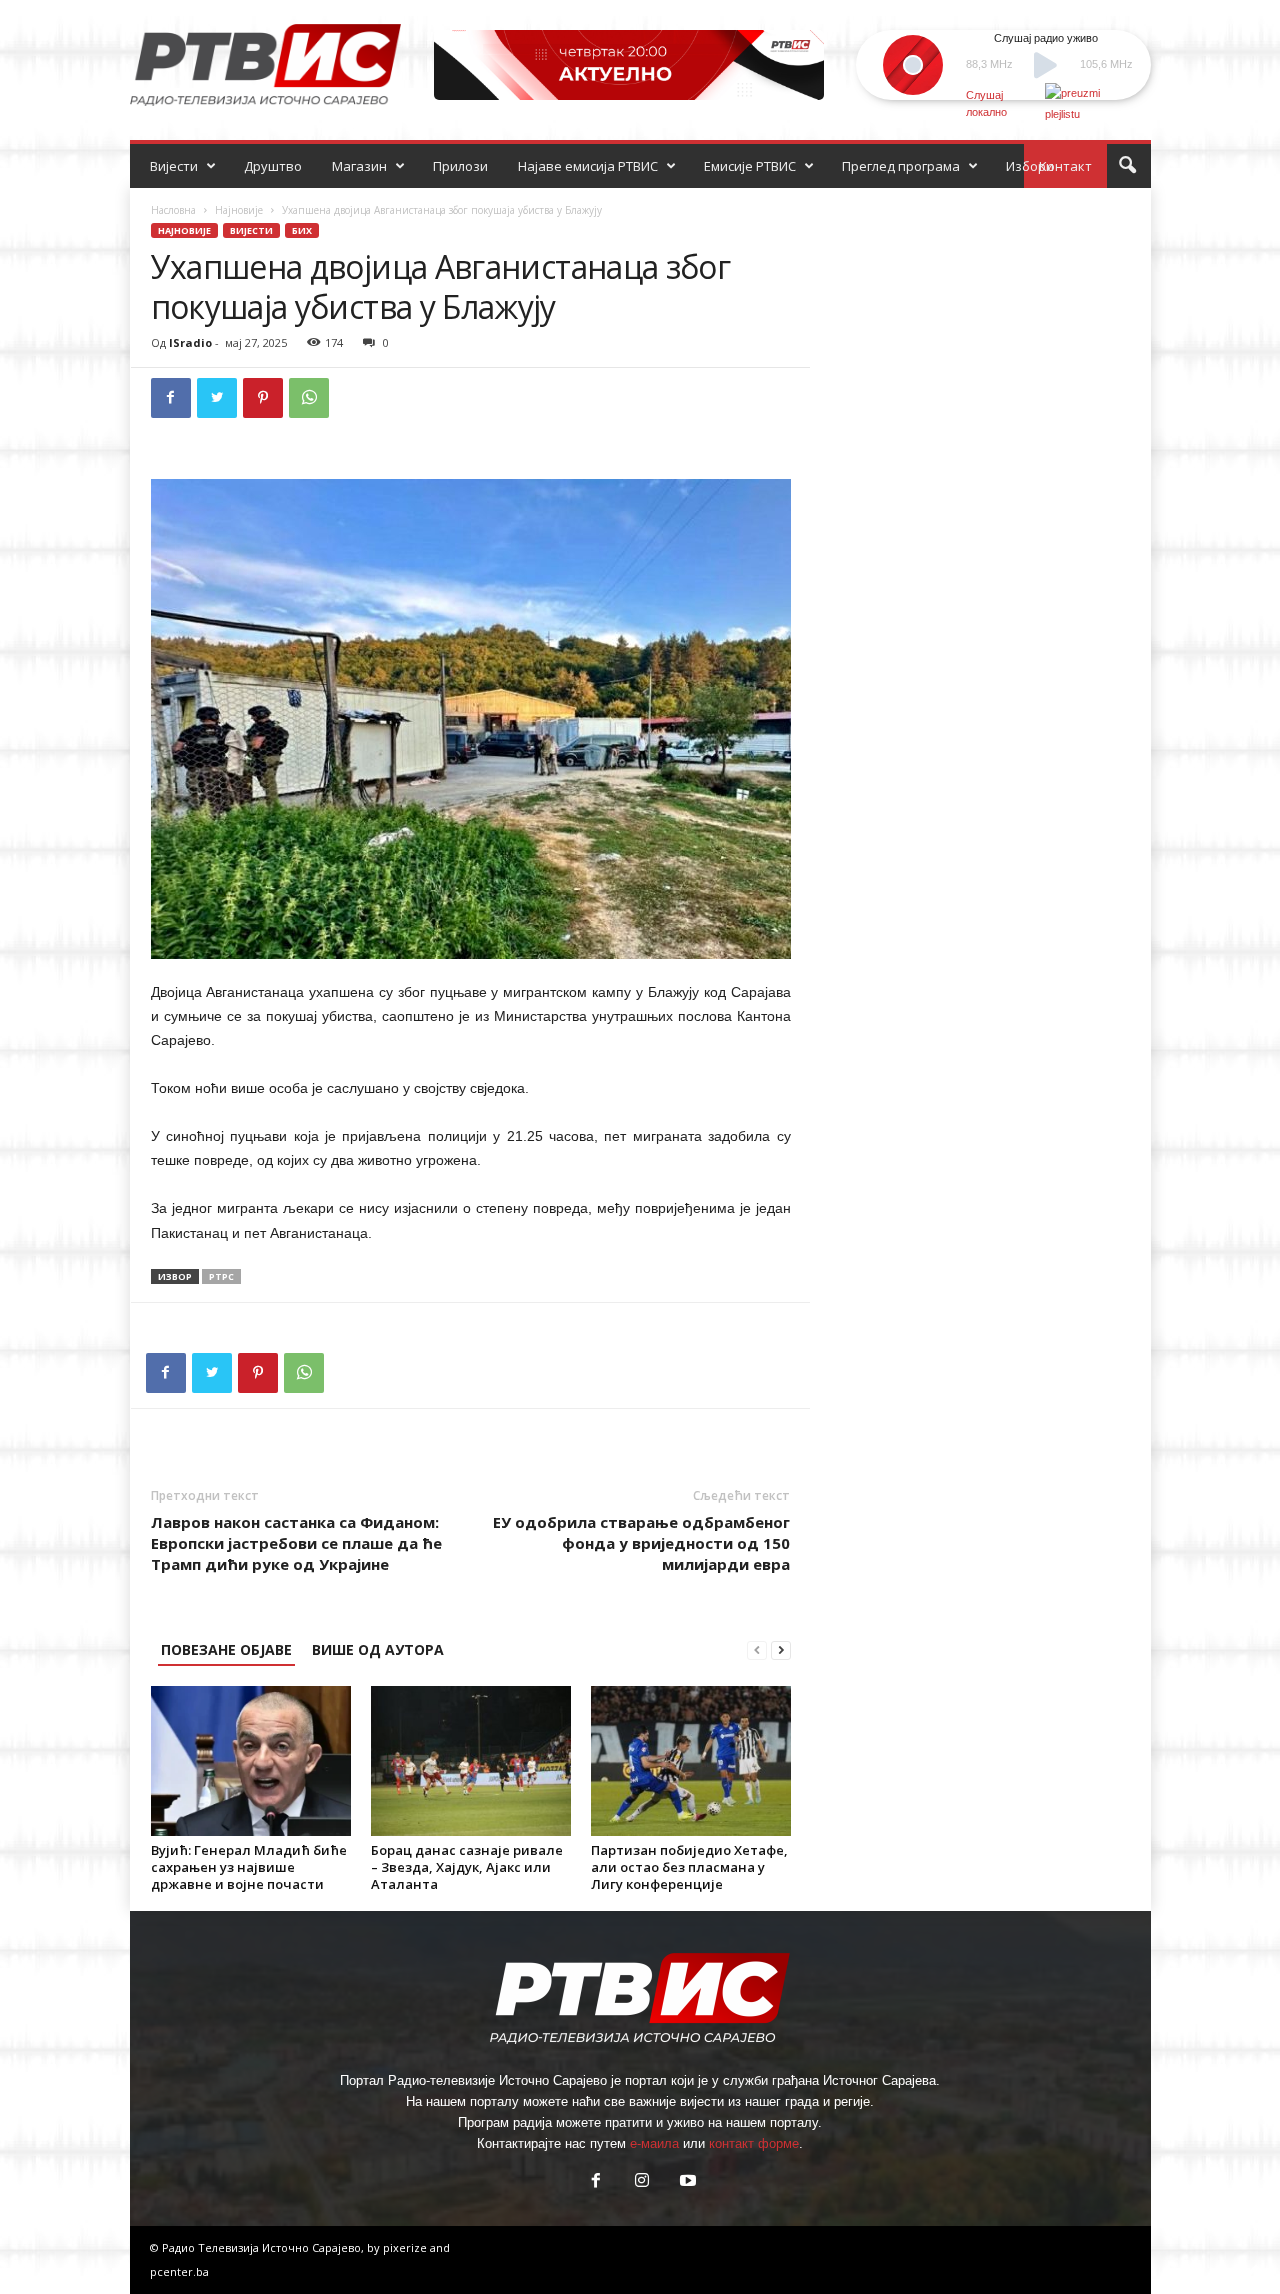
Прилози (460, 166)
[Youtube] (686, 2182)
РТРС (221, 1276)
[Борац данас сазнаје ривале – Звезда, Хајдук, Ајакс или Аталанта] (471, 1761)
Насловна (173, 210)
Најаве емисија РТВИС (588, 166)
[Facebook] (171, 398)
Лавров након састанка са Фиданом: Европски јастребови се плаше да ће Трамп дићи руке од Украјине (296, 1543)
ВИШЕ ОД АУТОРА (378, 1649)
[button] (1127, 166)
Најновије (239, 210)
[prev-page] (757, 1649)
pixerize (406, 2247)
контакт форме (754, 2143)
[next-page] (781, 1649)
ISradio (190, 342)
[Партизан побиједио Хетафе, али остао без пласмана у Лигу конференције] (691, 1761)
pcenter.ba (179, 2271)
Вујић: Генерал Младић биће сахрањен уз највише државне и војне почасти (249, 1867)
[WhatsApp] (309, 398)
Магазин (359, 166)
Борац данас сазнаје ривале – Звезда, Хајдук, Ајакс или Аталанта (467, 1867)
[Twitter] (217, 398)
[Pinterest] (263, 398)
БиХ (302, 230)
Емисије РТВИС (750, 166)
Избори (1030, 166)
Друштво (273, 166)
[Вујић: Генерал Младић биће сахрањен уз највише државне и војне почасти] (251, 1761)
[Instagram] (642, 2182)
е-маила (654, 2143)
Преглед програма (901, 166)
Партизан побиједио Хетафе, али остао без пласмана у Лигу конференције (689, 1867)
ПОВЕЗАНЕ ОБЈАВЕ (226, 1649)
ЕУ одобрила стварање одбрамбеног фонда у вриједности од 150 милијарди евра (641, 1543)
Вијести (174, 166)
